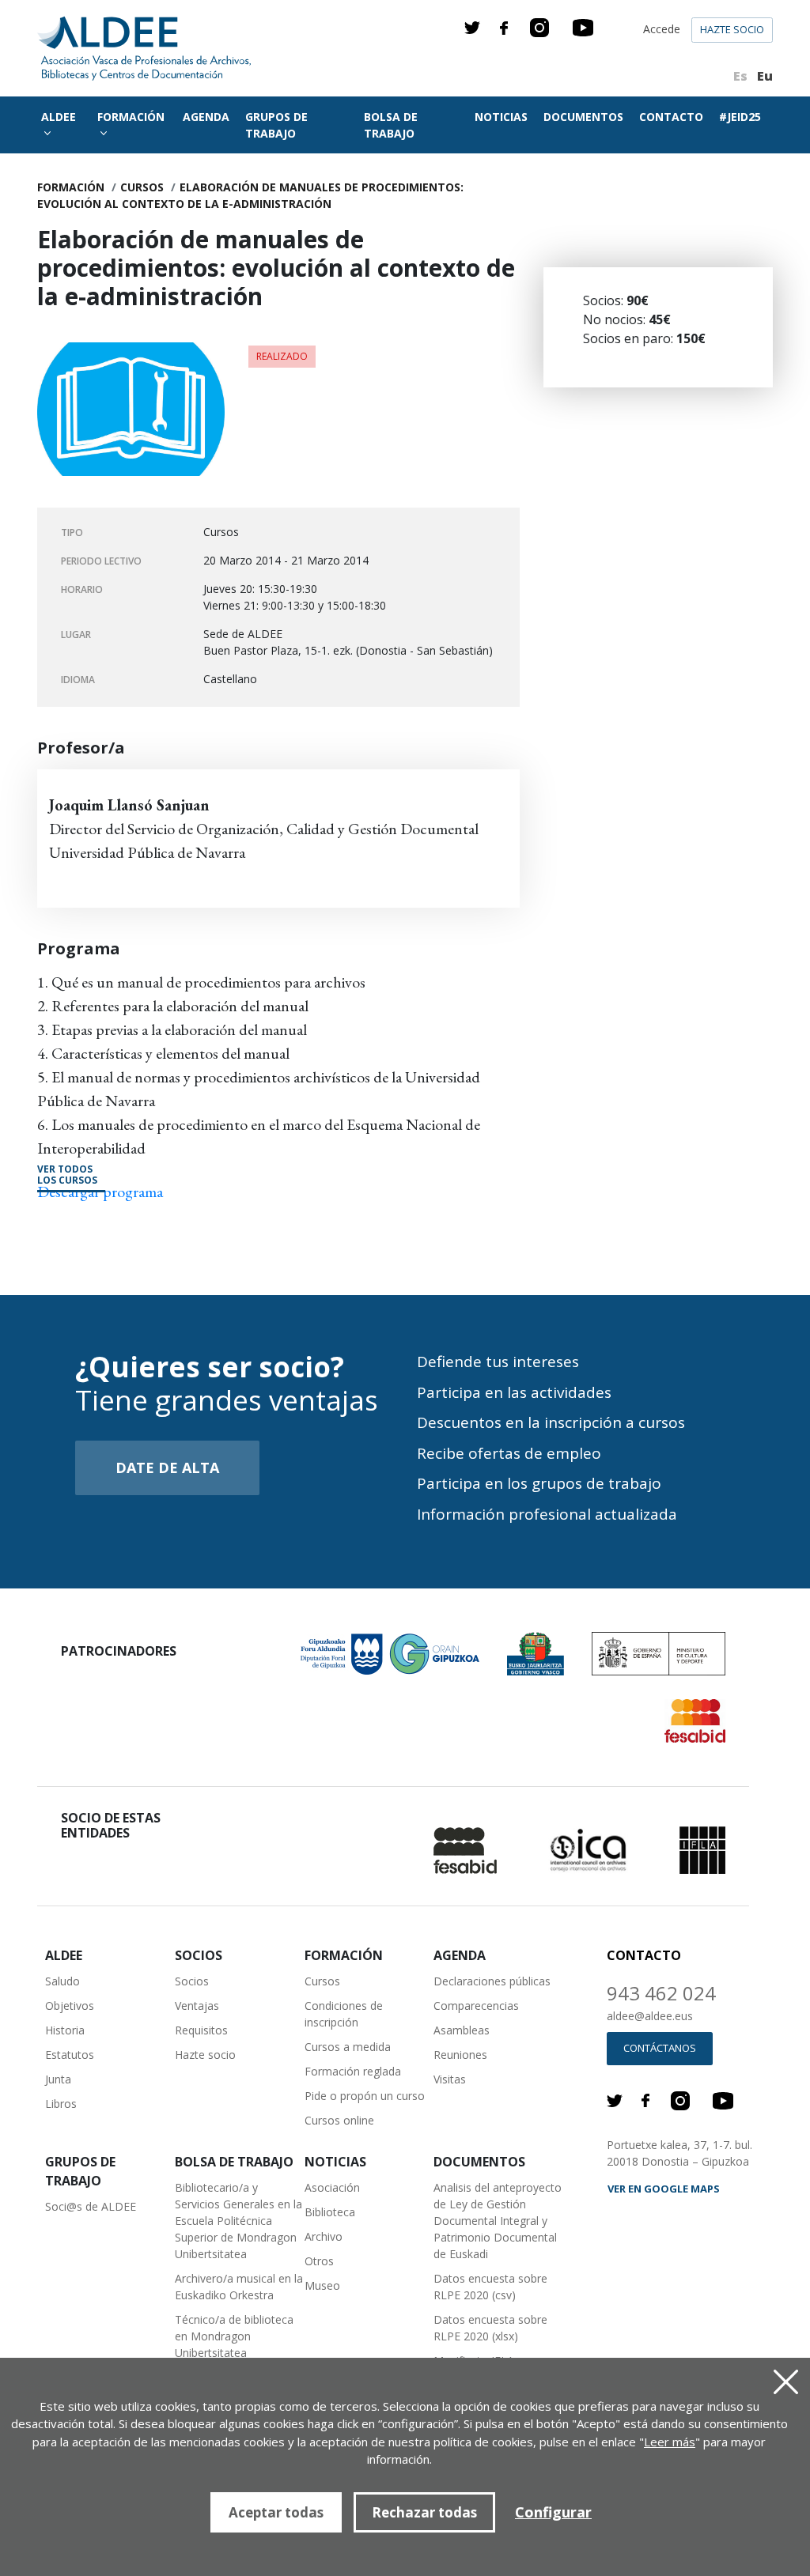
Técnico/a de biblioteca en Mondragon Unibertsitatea (234, 2336)
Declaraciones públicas (492, 1981)
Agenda (206, 117)
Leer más (670, 2442)
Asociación (332, 2187)
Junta (58, 2079)
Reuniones (460, 2055)
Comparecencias (476, 2006)
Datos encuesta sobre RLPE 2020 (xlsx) (490, 2328)
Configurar (553, 2512)
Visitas (450, 2079)
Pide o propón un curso (365, 2096)
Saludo (62, 1981)
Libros (61, 2104)
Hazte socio (732, 29)
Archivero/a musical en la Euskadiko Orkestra (239, 2287)
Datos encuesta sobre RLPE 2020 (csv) (490, 2287)
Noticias (501, 117)
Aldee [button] (59, 117)
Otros (319, 2261)
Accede (662, 29)
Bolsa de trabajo (391, 125)
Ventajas (197, 2006)
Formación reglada (353, 2071)
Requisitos (201, 2030)
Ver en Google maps (664, 2189)
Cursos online (339, 2120)
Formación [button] (131, 117)
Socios (192, 1981)
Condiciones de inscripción (344, 2014)
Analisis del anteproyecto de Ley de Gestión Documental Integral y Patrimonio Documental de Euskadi (498, 2221)
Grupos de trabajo (276, 125)
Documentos (583, 117)
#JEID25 (740, 117)
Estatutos (70, 2055)
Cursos (142, 187)
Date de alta (167, 1467)
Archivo (324, 2236)
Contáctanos (660, 2048)
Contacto (671, 117)
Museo (322, 2285)
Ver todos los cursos (67, 1175)
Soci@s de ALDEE (91, 2206)
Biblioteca (330, 2212)
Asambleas (462, 2030)
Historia (65, 2030)
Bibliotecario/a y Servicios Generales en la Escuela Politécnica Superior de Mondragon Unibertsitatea (238, 2221)
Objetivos (70, 2006)
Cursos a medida (348, 2047)
